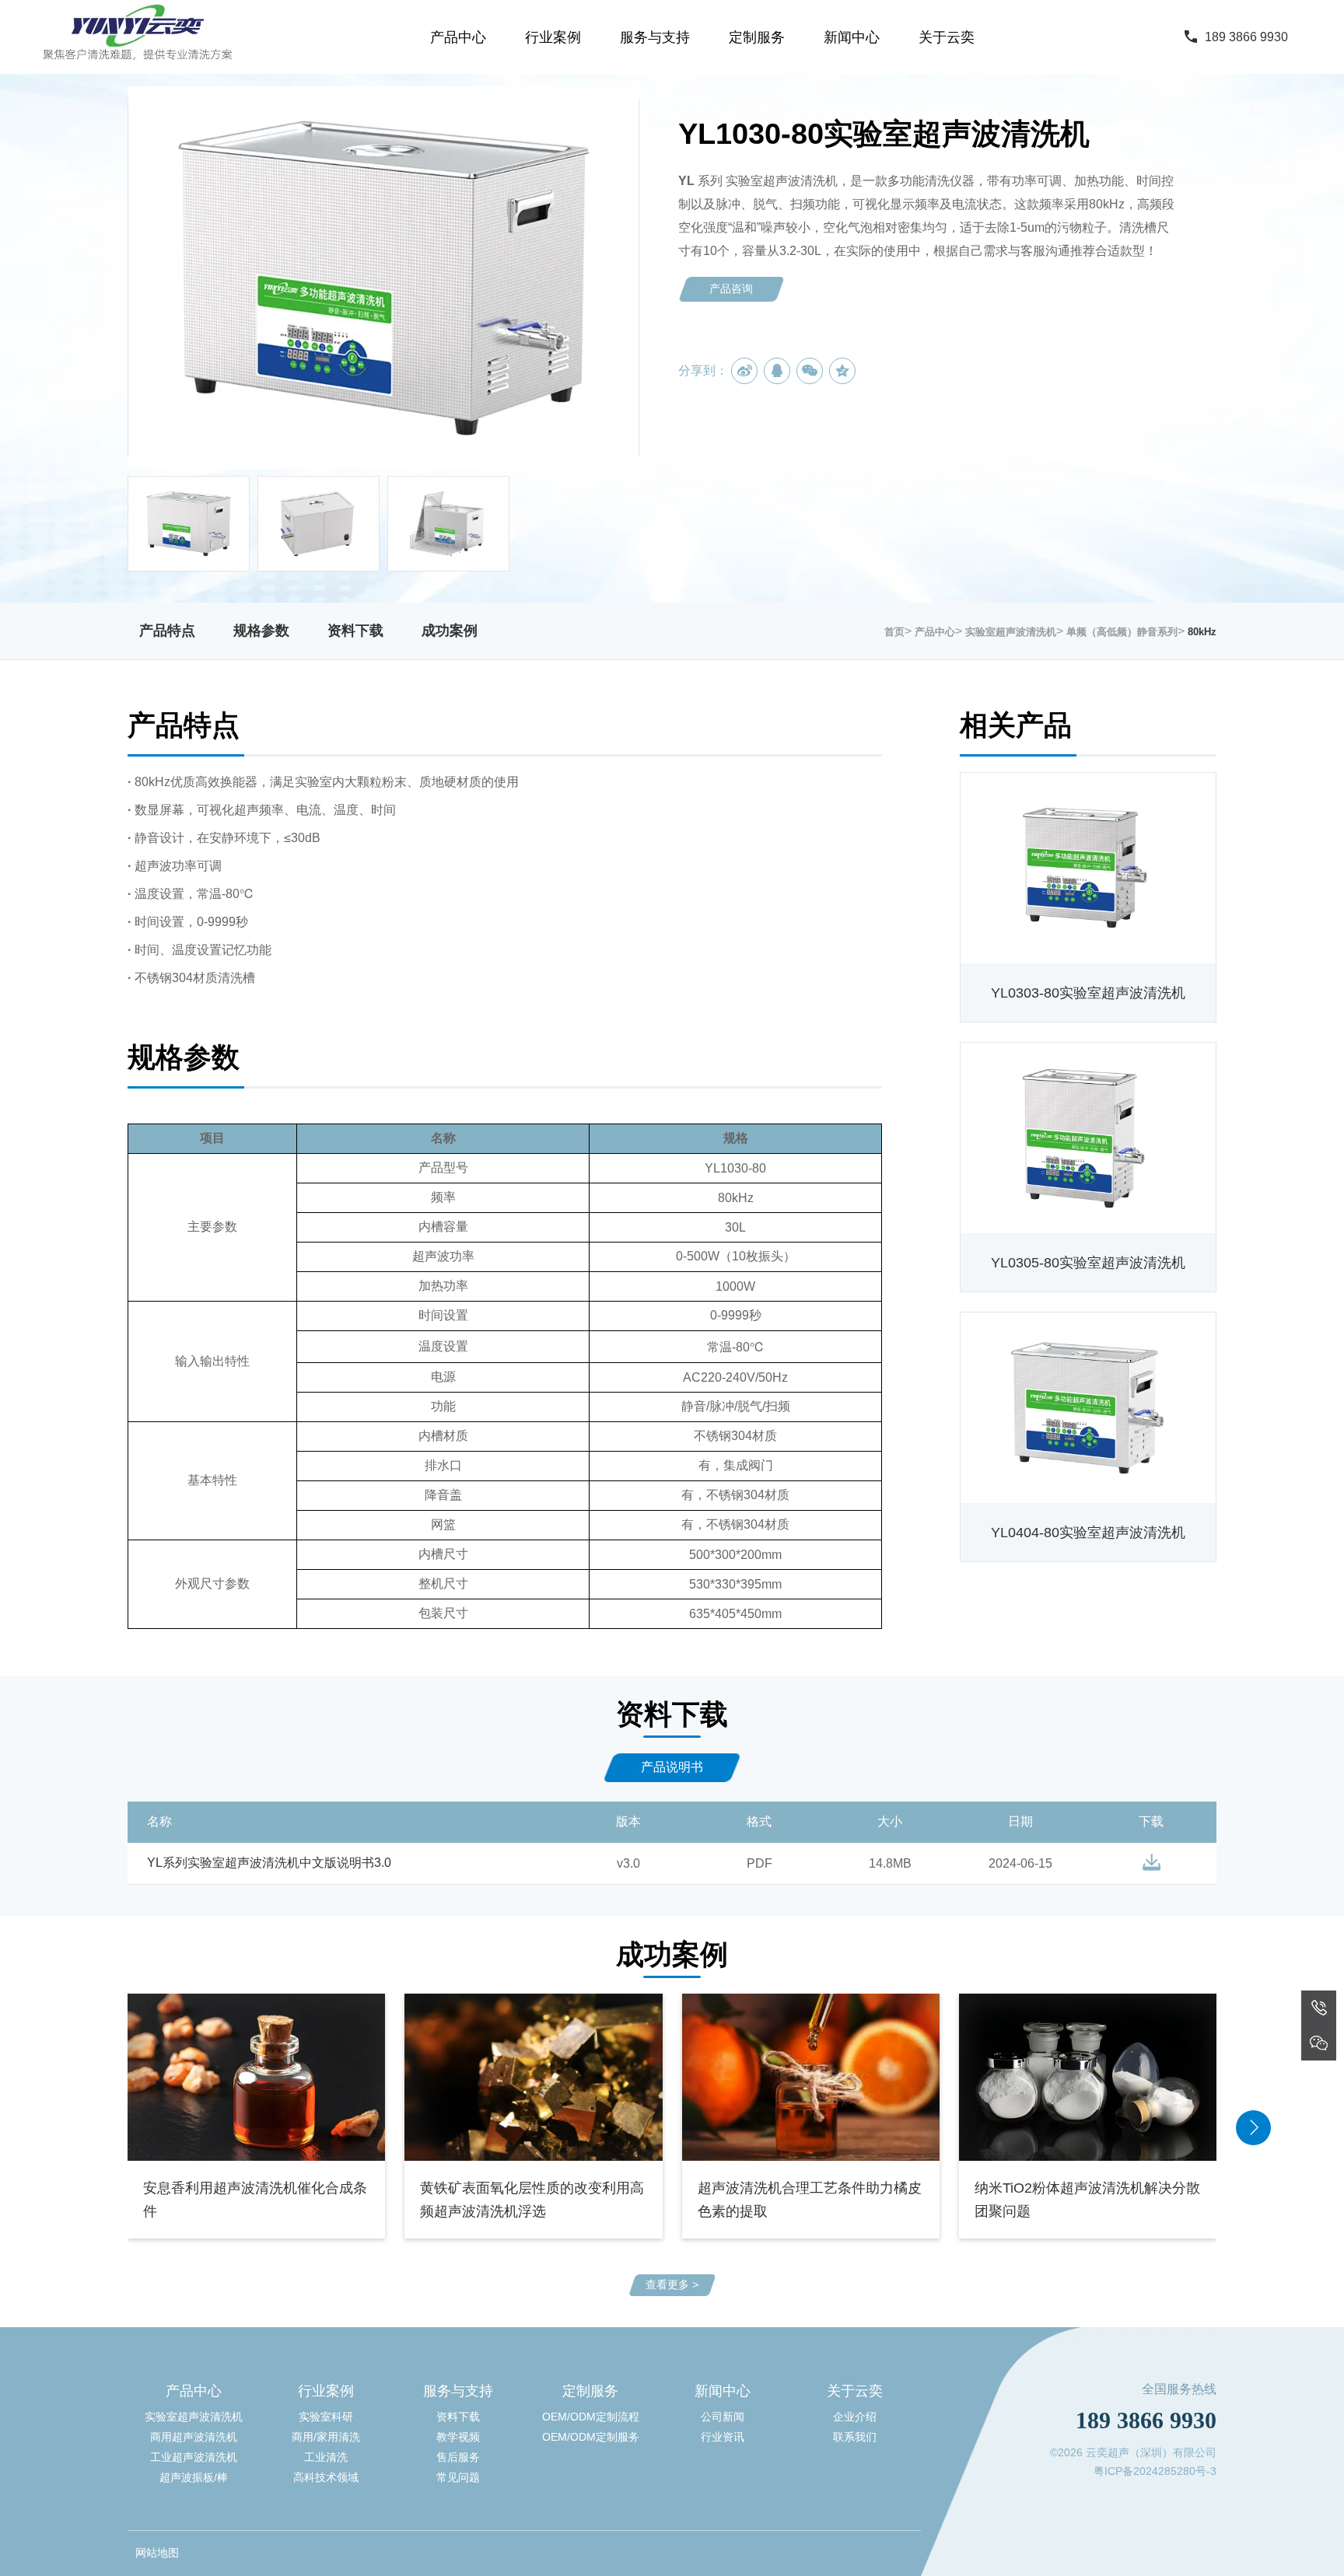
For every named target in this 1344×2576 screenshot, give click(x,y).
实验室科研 (326, 2417)
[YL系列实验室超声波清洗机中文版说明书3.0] (1151, 1862)
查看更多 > (672, 2284)
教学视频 (458, 2437)
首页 (894, 632)
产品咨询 (731, 288)
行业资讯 (723, 2437)
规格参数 (261, 631)
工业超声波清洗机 (194, 2457)
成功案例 (450, 631)
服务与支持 (655, 37)
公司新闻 (723, 2417)
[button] (1253, 2128)
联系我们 (855, 2437)
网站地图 (157, 2553)
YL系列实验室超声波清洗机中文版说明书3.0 (269, 1863)
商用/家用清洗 (326, 2437)
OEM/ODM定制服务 (591, 2437)
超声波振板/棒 (194, 2477)
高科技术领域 (326, 2477)
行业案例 (553, 37)
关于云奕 (947, 37)
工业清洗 (326, 2457)
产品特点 (167, 631)
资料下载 (355, 631)
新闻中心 (852, 37)
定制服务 (757, 37)
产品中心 (458, 37)
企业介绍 (855, 2417)
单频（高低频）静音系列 (1122, 632)
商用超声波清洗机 (194, 2437)
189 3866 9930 (1246, 37)
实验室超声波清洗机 (1011, 632)
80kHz (1202, 632)
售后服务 (458, 2457)
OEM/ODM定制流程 (591, 2417)
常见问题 (458, 2477)
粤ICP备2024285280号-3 (1155, 2471)
